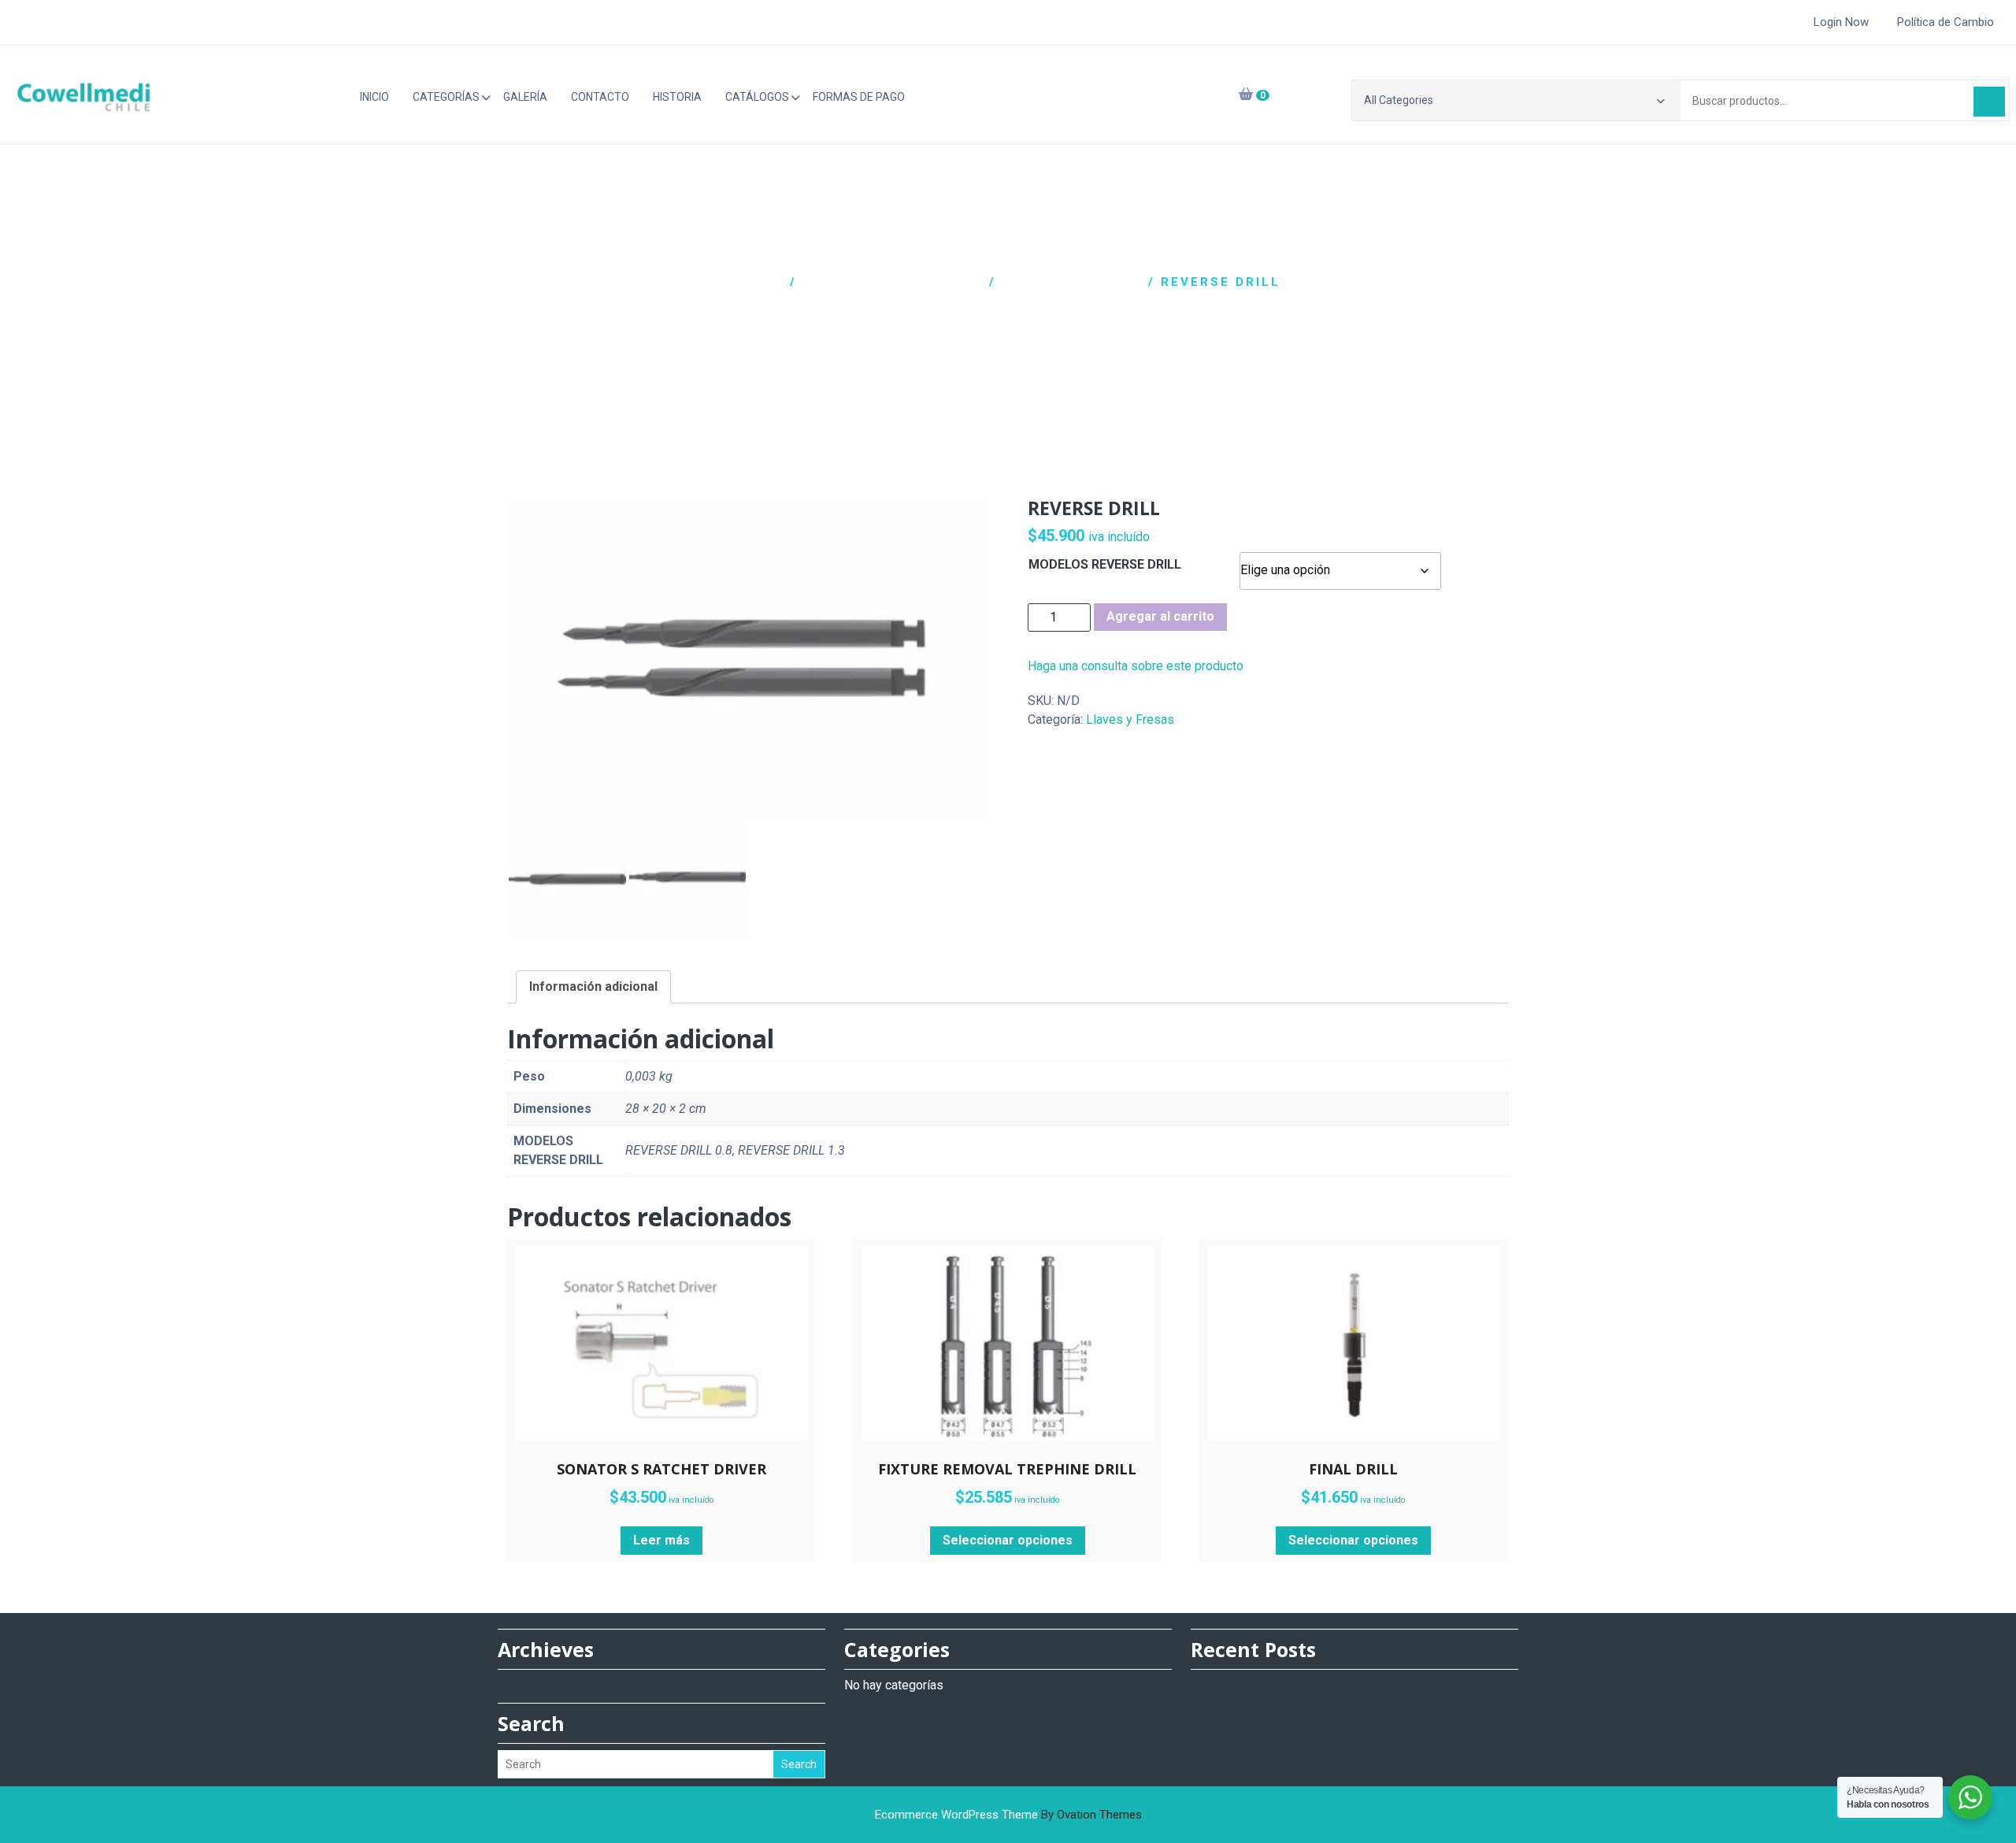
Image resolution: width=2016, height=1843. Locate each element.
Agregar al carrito (1160, 616)
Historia (677, 97)
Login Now (1841, 22)
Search (799, 1764)
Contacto (600, 97)
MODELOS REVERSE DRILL (1105, 564)
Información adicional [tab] (593, 986)
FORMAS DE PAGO (859, 97)
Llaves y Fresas (1072, 282)
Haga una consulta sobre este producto (1136, 666)
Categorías (446, 97)
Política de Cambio (1946, 22)
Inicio (374, 97)
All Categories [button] (1399, 100)
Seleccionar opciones (1008, 1540)
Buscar (1989, 102)
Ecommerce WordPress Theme (1008, 1815)
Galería (525, 97)
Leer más (661, 1540)
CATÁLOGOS (757, 97)
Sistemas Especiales (893, 282)
